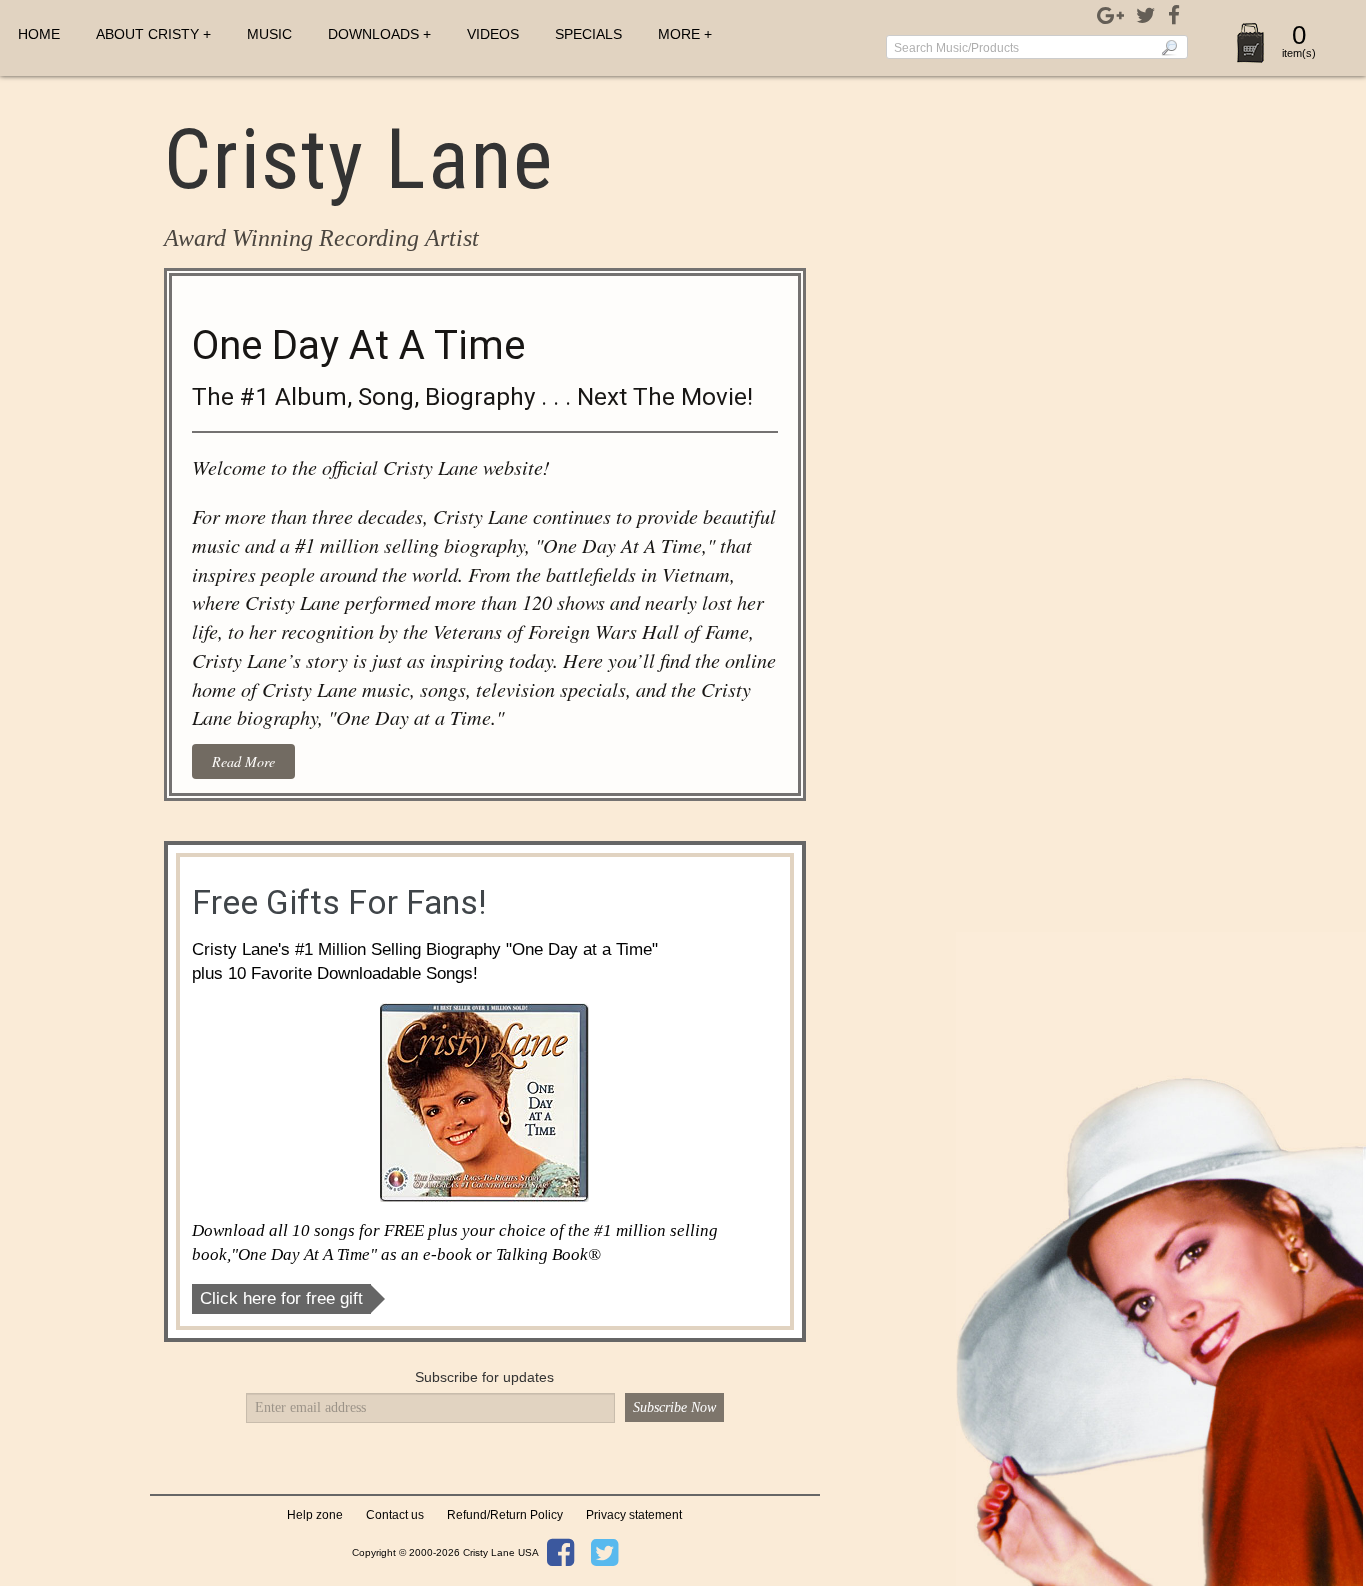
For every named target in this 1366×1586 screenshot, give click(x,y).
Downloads (373, 34)
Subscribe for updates (484, 1377)
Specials (588, 34)
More (679, 34)
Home (39, 34)
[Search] (1169, 47)
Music (269, 34)
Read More (243, 761)
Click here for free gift (281, 1298)
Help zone (315, 1515)
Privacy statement (634, 1515)
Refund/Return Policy (505, 1515)
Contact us (395, 1515)
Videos (493, 34)
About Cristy (147, 34)
